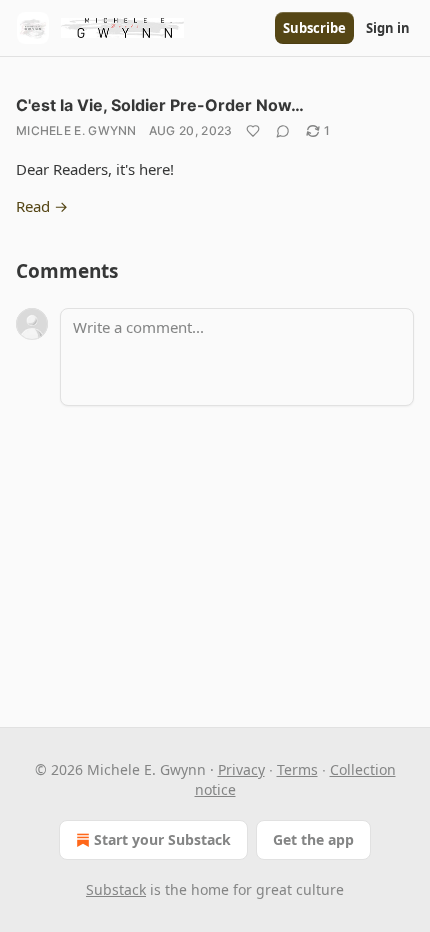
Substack (116, 889)
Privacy (241, 769)
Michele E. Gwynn (76, 130)
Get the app (313, 839)
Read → (42, 206)
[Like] (253, 131)
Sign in (388, 28)
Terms (297, 769)
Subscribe (314, 28)
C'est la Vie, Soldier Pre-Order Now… (160, 105)
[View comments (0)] (283, 131)
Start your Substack (162, 839)
